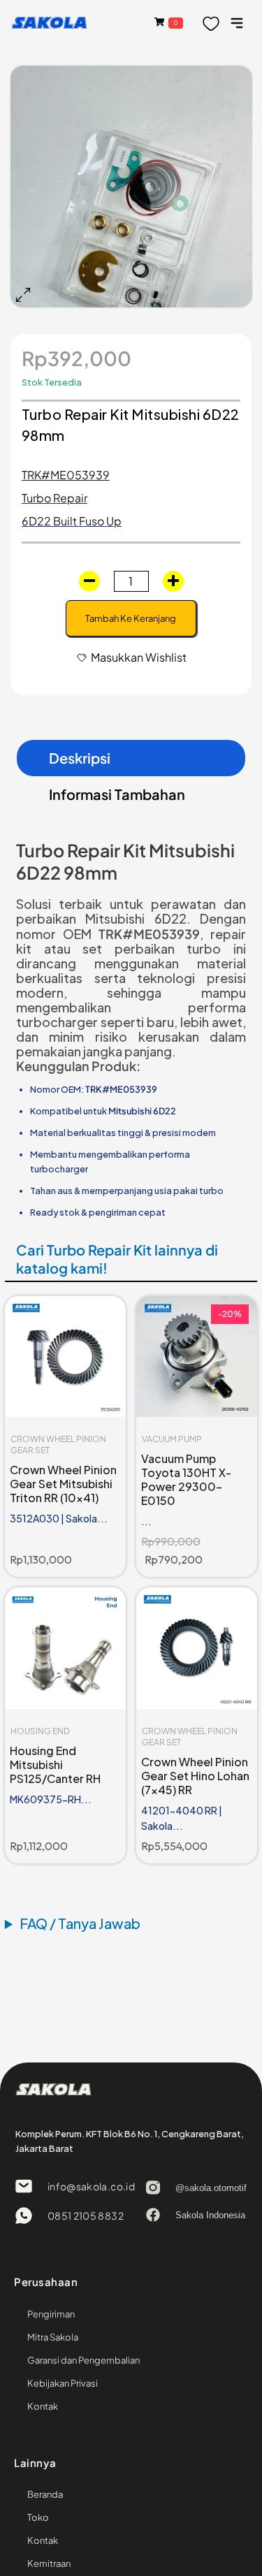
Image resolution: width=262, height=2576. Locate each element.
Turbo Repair (54, 498)
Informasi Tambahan (117, 794)
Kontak (43, 2406)
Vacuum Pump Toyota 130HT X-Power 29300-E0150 (186, 1479)
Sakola (49, 22)
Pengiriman (51, 2314)
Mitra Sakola (53, 2337)
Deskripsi (80, 758)
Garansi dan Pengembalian (83, 2360)
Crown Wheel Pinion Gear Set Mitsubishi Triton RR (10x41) (63, 1484)
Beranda (45, 2494)
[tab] (131, 758)
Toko (38, 2517)
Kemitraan (49, 2563)
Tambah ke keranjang (131, 618)
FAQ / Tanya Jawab (80, 1923)
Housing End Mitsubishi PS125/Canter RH (55, 1764)
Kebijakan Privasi (63, 2383)
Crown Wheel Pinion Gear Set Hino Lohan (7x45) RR (195, 1776)
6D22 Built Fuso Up (72, 521)
